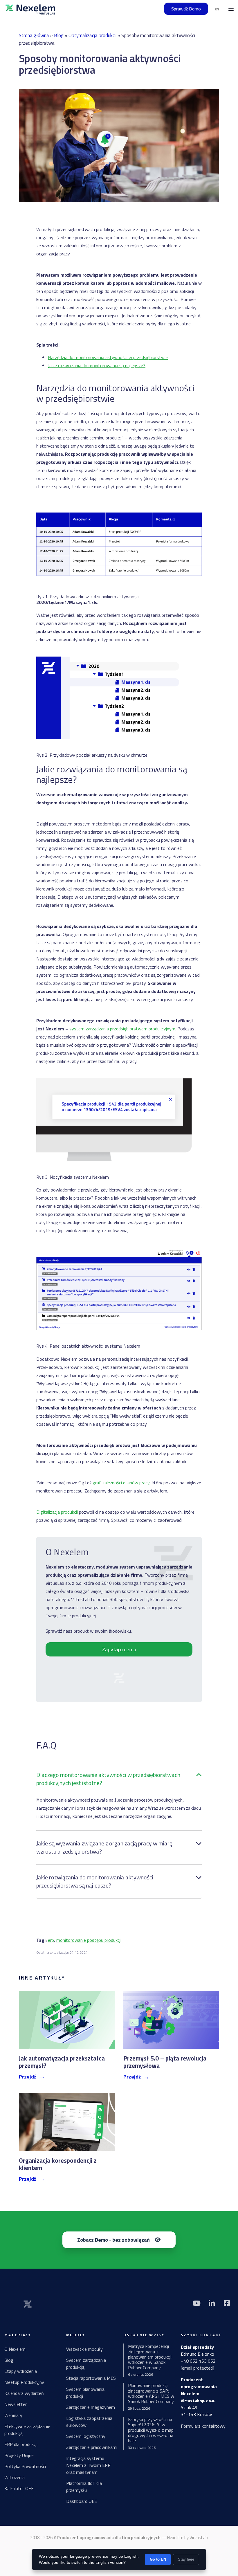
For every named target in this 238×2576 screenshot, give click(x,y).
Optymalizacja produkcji (92, 35)
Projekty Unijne (19, 2455)
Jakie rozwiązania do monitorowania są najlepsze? (97, 365)
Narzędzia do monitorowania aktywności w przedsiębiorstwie (108, 357)
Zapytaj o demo (119, 1649)
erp (51, 1940)
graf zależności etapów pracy (121, 1483)
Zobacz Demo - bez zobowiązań (113, 2240)
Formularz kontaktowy (203, 2426)
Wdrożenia (15, 2477)
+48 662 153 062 (198, 2361)
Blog (59, 35)
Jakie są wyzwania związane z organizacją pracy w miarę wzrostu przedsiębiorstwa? (104, 1847)
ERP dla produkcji (21, 2444)
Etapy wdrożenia (21, 2371)
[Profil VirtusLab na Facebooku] (227, 2303)
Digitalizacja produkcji (57, 1512)
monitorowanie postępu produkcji (89, 1940)
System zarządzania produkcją (86, 2364)
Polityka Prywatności (25, 2466)
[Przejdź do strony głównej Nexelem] (30, 9)
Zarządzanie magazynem (91, 2407)
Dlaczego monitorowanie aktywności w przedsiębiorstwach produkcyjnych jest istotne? (108, 1779)
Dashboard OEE (82, 2501)
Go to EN (158, 2559)
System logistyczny (86, 2436)
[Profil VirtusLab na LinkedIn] (212, 2303)
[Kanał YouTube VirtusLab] (196, 2303)
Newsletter (16, 2404)
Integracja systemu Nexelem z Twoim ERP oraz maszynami (88, 2465)
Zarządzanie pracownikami (92, 2447)
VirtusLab (199, 2538)
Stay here (186, 2559)
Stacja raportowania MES (91, 2378)
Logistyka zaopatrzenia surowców (89, 2422)
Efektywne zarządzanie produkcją (27, 2430)
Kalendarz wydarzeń (24, 2393)
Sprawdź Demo (186, 9)
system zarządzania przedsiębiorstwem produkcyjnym (122, 1029)
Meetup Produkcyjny (24, 2382)
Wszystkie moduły (84, 2349)
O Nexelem (15, 2349)
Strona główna (34, 35)
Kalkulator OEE (19, 2488)
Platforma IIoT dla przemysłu (84, 2487)
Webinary (13, 2415)
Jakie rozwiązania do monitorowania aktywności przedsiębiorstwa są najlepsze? (95, 1881)
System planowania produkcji (85, 2393)
